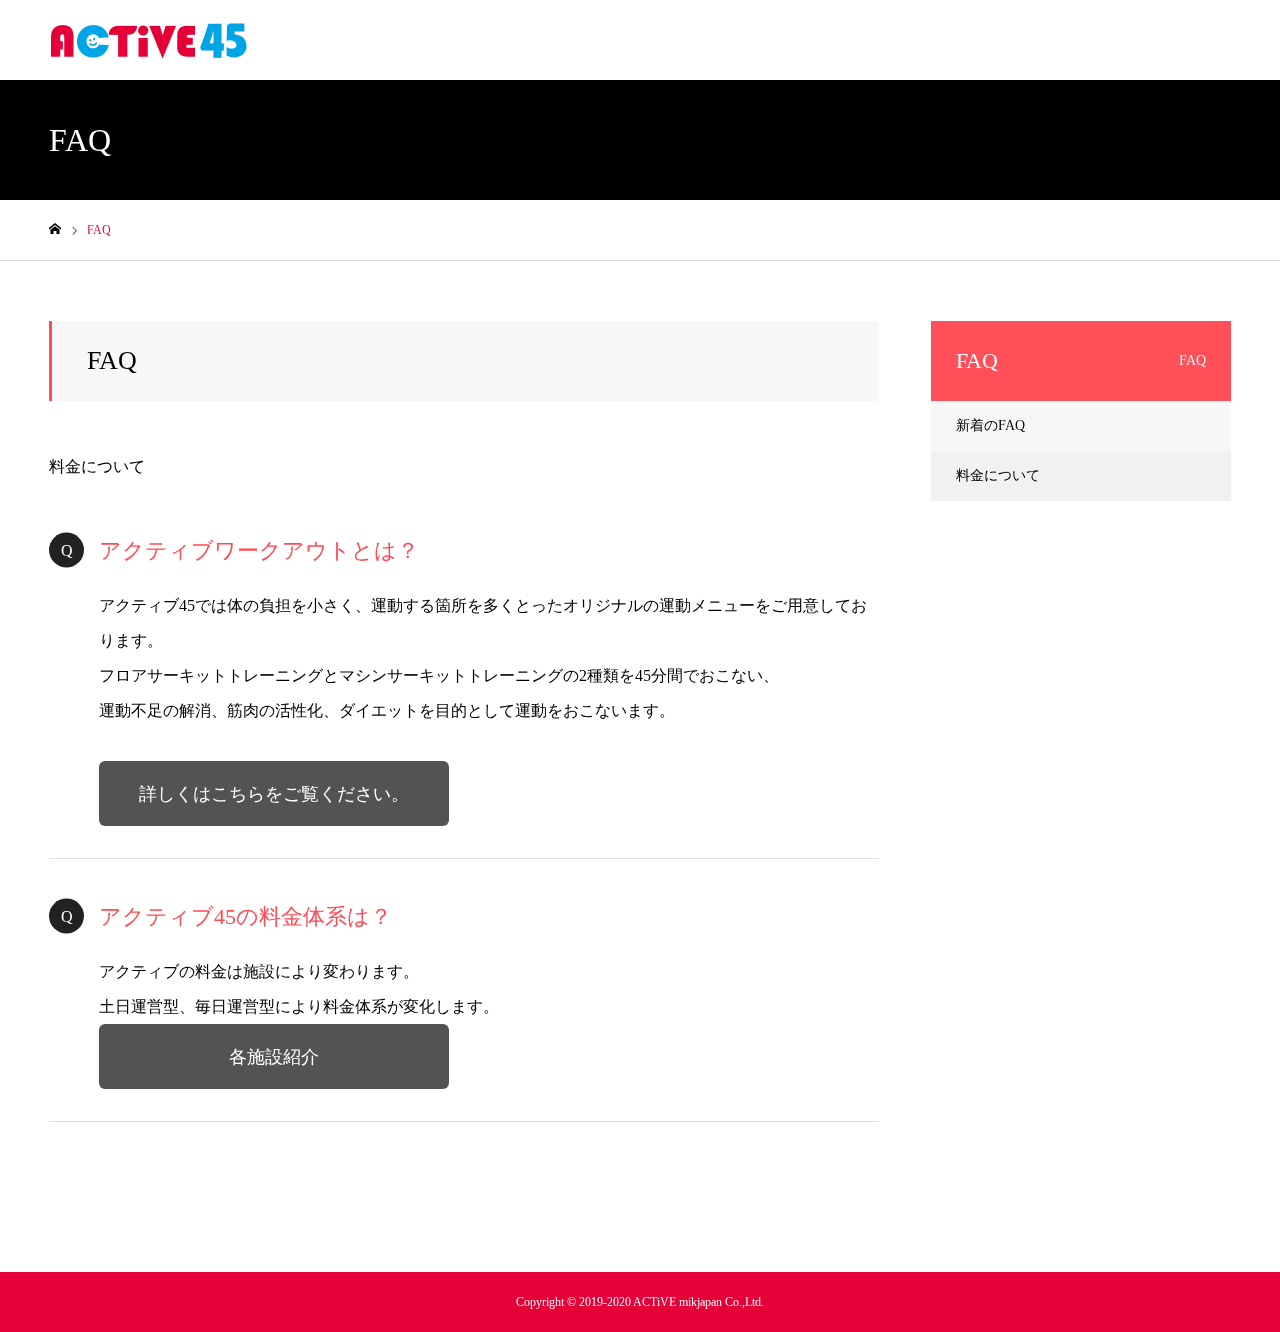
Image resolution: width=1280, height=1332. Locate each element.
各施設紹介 (274, 1057)
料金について (97, 466)
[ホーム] (55, 229)
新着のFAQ (990, 425)
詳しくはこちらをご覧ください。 (274, 794)
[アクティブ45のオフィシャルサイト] (149, 40)
